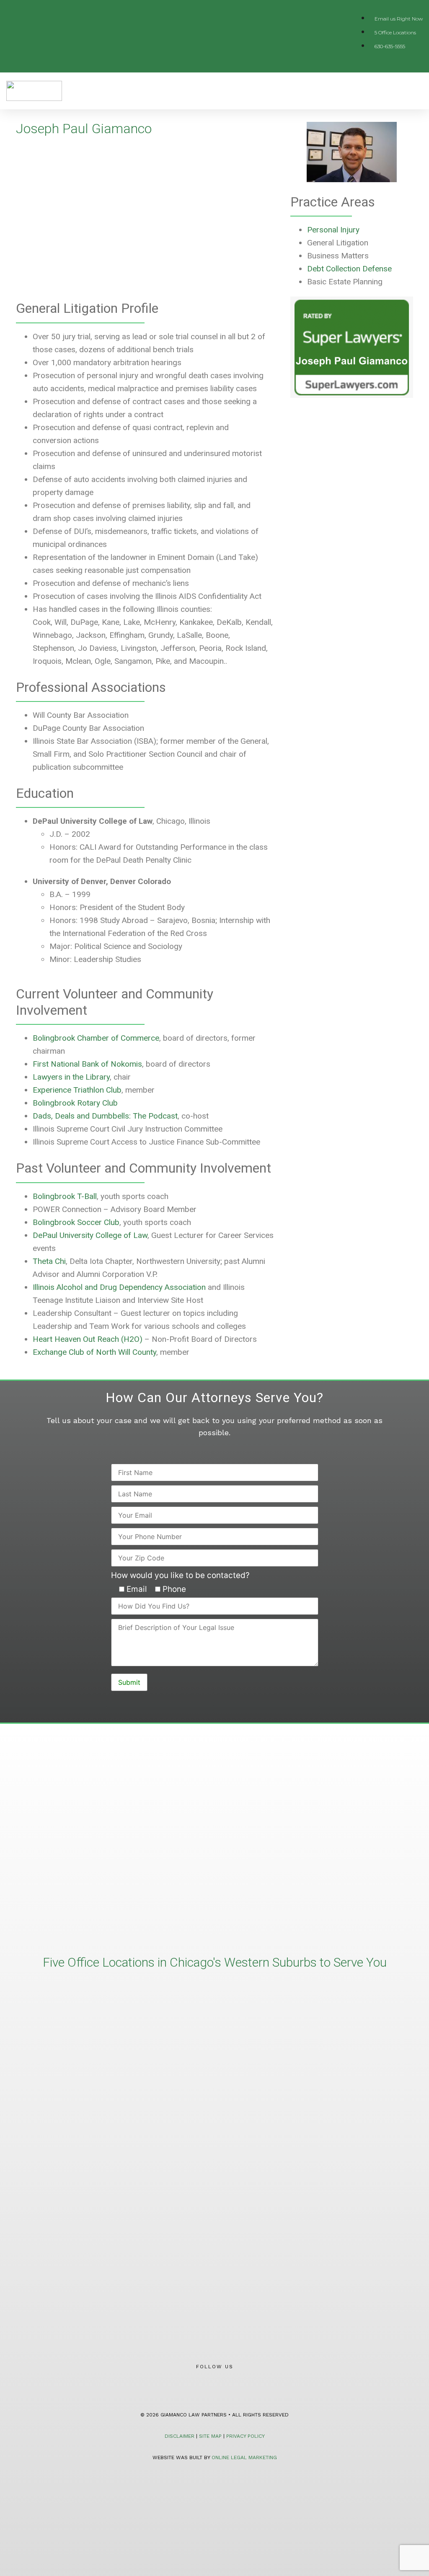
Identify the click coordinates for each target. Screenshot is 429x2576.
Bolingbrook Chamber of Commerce (96, 1038)
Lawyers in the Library (71, 1077)
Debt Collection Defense (349, 269)
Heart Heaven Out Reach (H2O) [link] (88, 1339)
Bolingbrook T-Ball (65, 1196)
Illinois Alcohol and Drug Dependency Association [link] (119, 1287)
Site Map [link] (210, 2436)
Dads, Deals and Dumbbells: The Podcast (105, 1116)
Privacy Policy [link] (246, 2436)
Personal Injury (333, 230)
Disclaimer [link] (180, 2436)
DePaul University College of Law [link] (90, 1235)
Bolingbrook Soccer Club (76, 1222)
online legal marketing (244, 2457)
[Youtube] (227, 2386)
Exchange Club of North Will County (94, 1352)
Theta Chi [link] (49, 1261)
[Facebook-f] (202, 2386)
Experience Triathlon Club (77, 1090)
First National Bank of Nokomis (87, 1064)
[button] (417, 91)
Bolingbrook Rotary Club (75, 1103)
